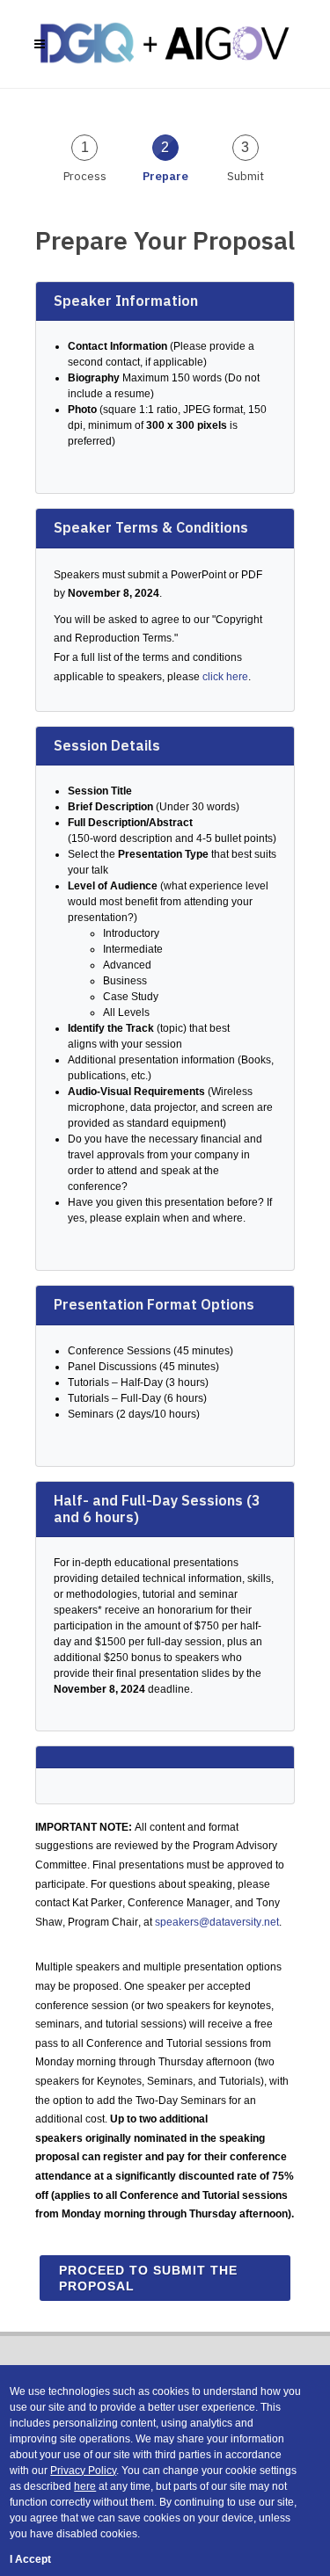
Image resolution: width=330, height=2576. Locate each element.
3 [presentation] (245, 147)
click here (225, 677)
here (85, 2486)
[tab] (85, 157)
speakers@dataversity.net (217, 1922)
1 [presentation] (85, 147)
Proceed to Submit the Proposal (148, 2278)
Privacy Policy (83, 2471)
